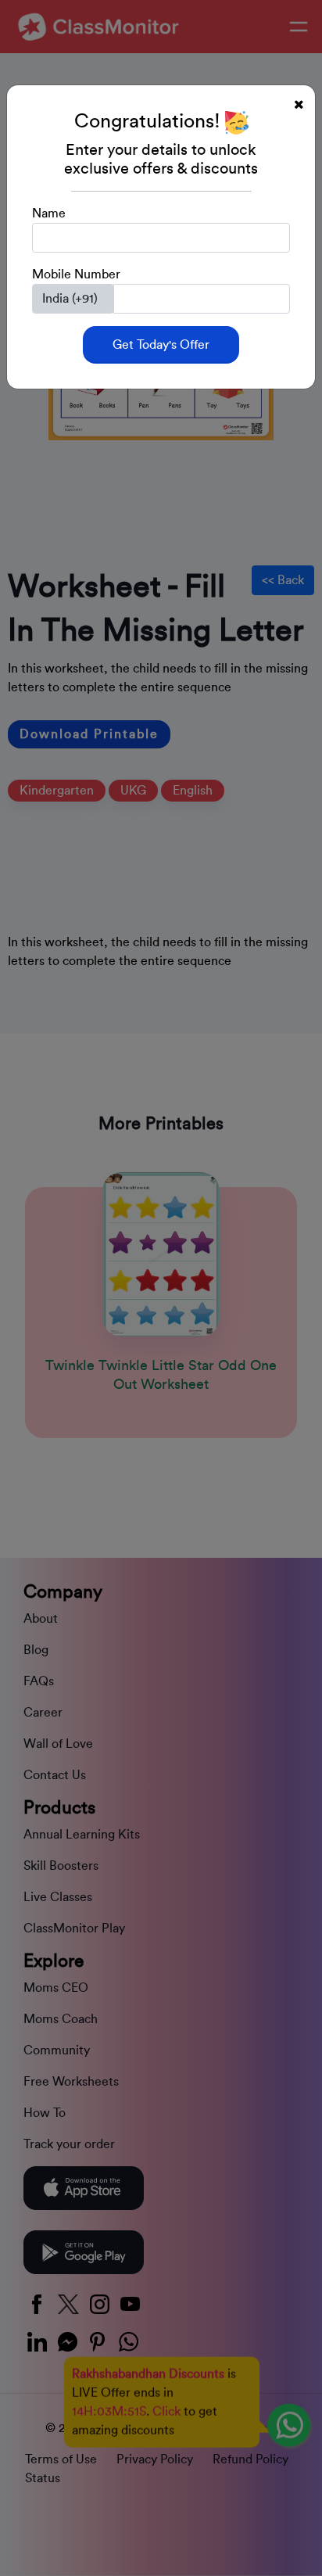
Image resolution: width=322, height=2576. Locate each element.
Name (49, 213)
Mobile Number (76, 274)
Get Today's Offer (161, 345)
